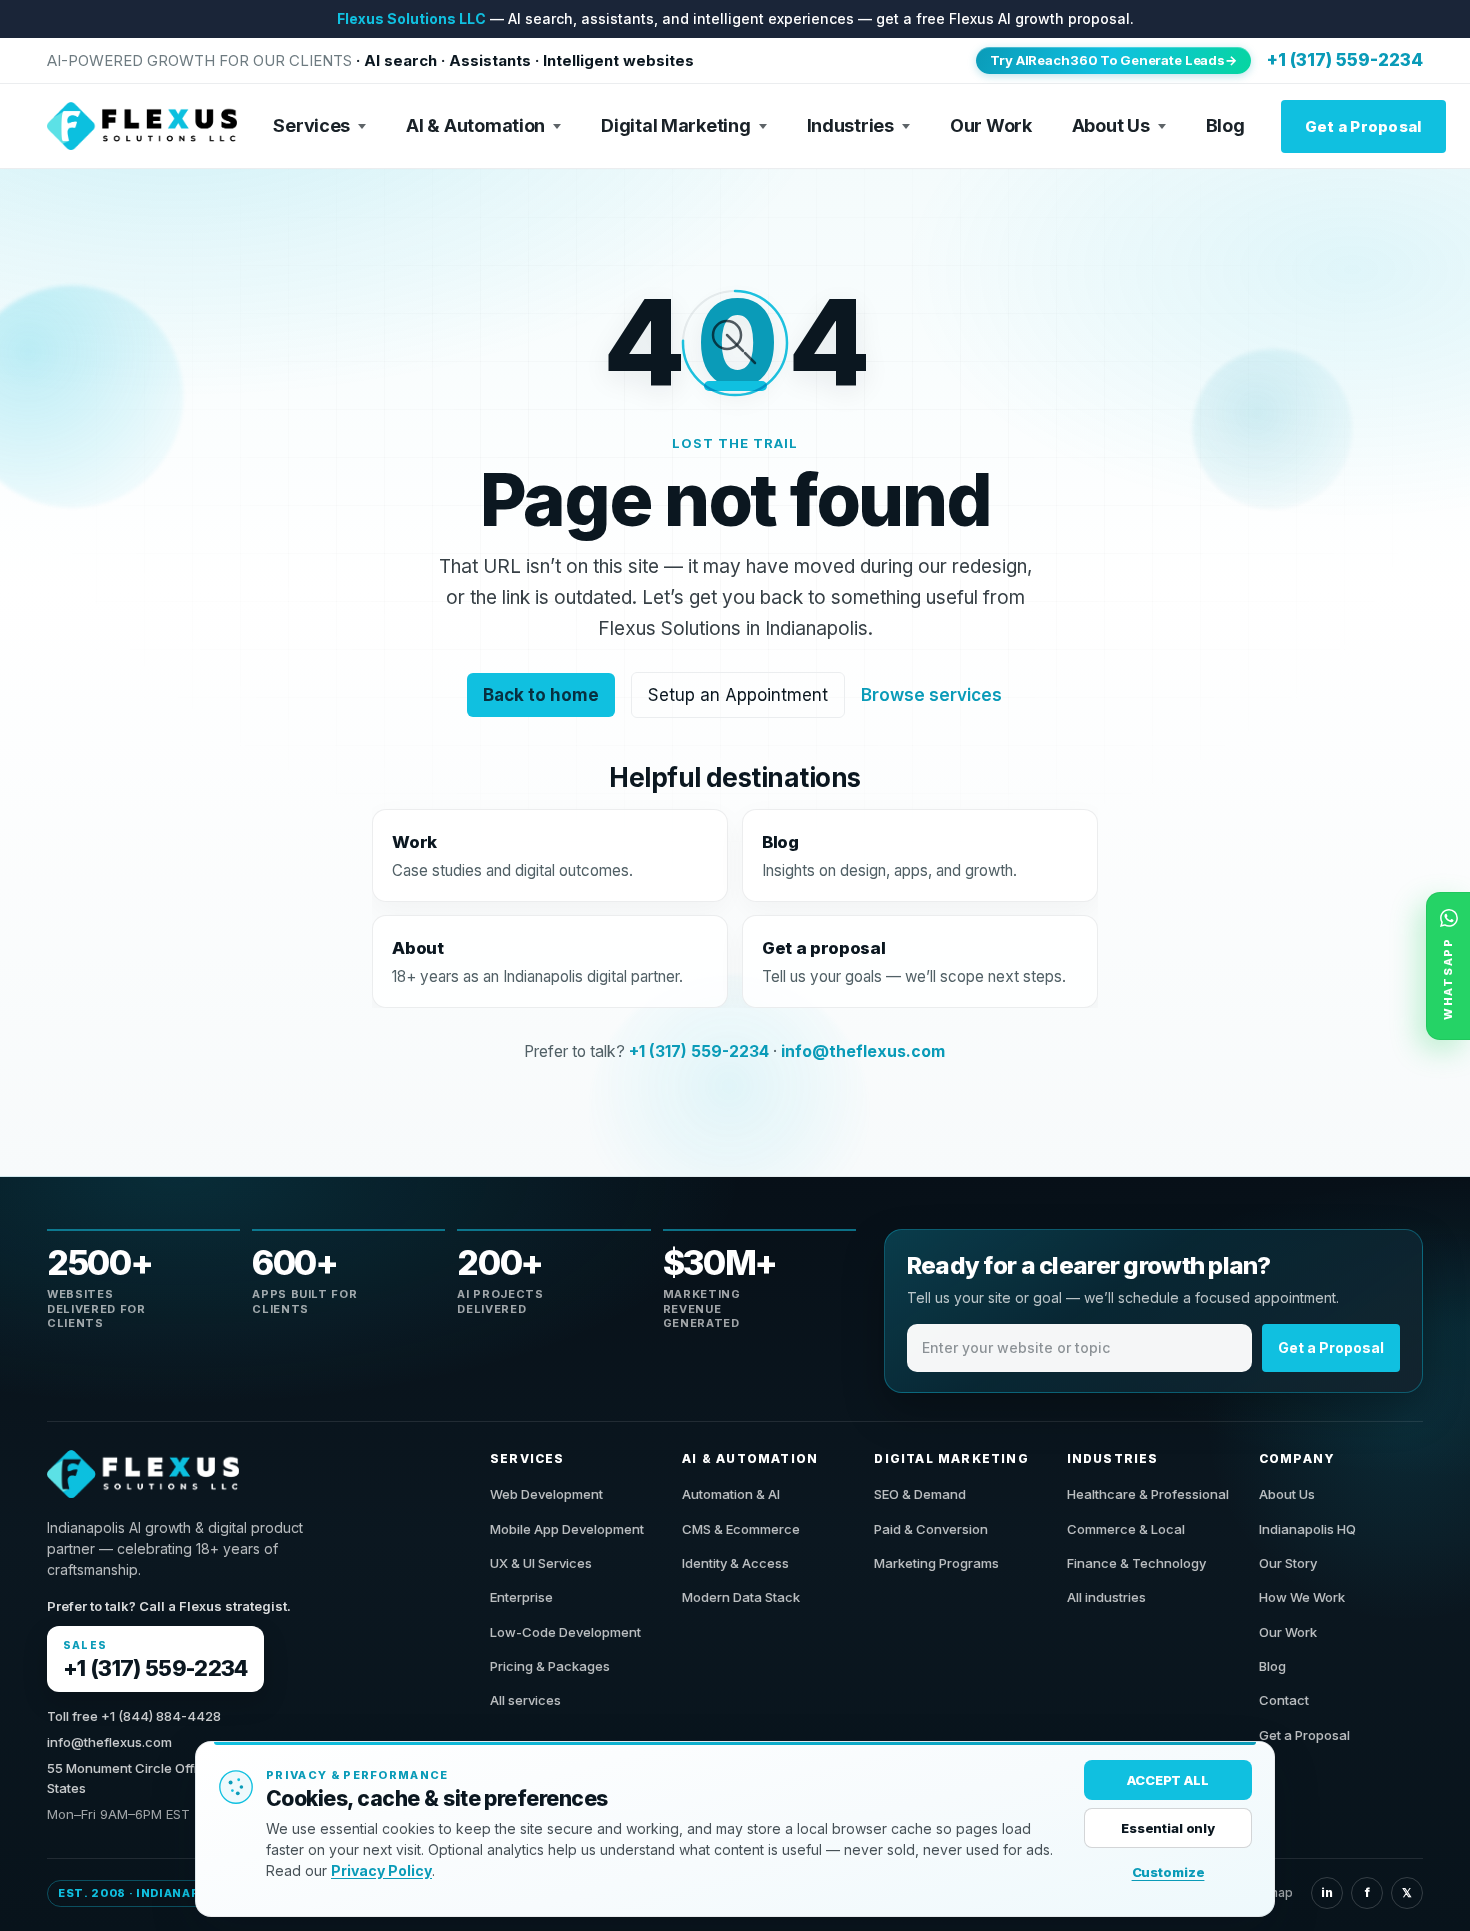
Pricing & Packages (550, 1666)
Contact (1284, 1700)
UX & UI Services (541, 1563)
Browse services (932, 695)
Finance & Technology (1136, 1563)
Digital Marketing (675, 125)
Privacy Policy (381, 1870)
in (1327, 1892)
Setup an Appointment (739, 695)
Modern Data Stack (741, 1597)
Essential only (1168, 1828)
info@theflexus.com (864, 1051)
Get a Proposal (1363, 126)
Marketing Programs (936, 1563)
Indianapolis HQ (1307, 1529)
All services (525, 1700)
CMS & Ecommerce (741, 1529)
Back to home (542, 695)
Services (311, 125)
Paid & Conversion (931, 1529)
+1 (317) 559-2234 (1345, 60)
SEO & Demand (920, 1494)
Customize (1168, 1872)
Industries (850, 125)
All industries (1106, 1597)
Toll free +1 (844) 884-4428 (134, 1716)
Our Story (1288, 1563)
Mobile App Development (567, 1529)
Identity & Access (735, 1563)
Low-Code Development (565, 1632)
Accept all (1168, 1780)
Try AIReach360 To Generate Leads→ (1113, 60)
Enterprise (521, 1597)
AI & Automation (475, 125)
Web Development (546, 1494)
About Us (1111, 125)
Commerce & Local (1126, 1529)
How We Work (1302, 1597)
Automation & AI (731, 1494)
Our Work (991, 125)
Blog (1225, 125)
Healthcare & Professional (1148, 1494)
